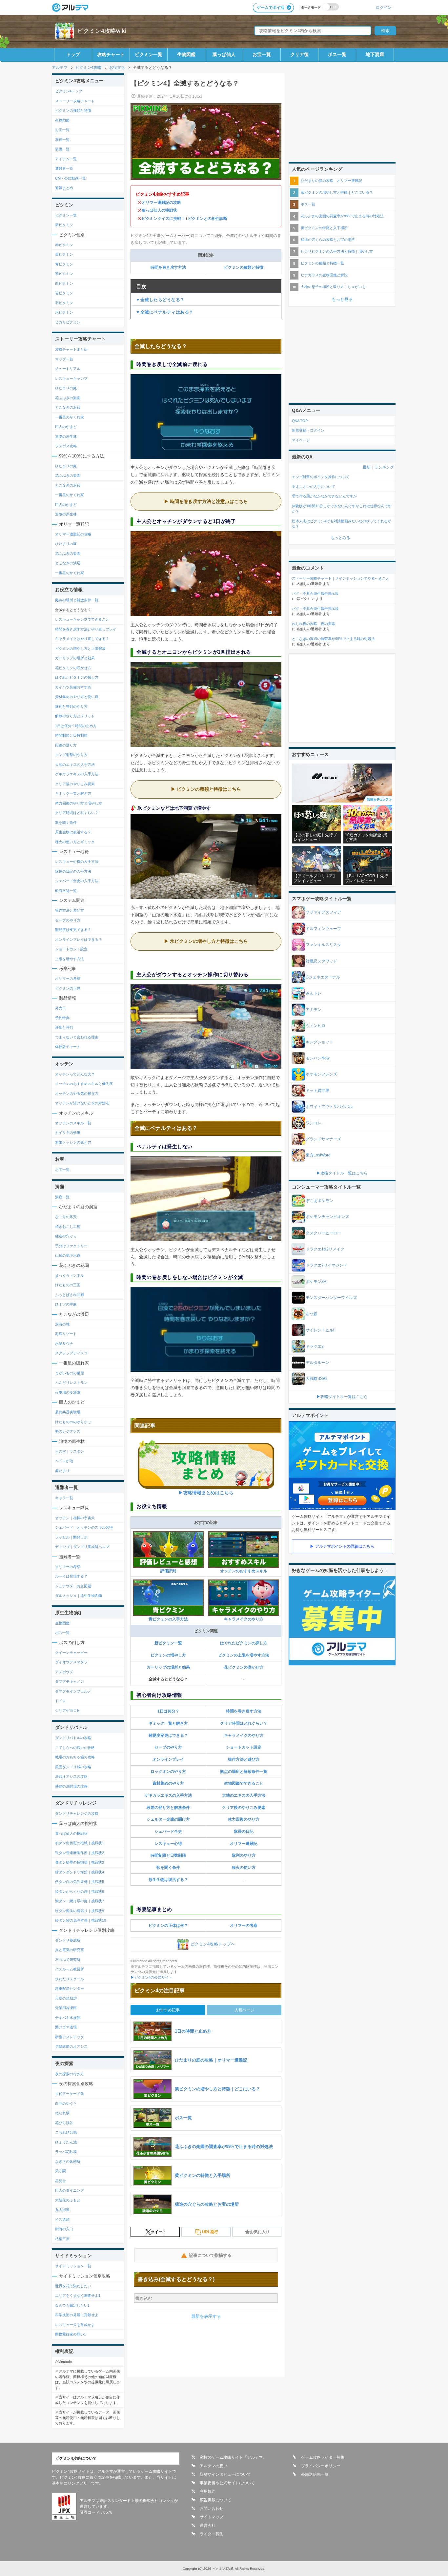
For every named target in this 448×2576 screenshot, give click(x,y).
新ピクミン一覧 (168, 1643)
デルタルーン (317, 1363)
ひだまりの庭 (66, 388)
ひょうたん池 (66, 2142)
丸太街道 (62, 2210)
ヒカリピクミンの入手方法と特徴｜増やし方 (337, 251)
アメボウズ (64, 1672)
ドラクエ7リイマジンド (326, 1265)
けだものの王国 (68, 1285)
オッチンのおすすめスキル (244, 1571)
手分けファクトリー (71, 1246)
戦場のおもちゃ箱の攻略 (75, 1757)
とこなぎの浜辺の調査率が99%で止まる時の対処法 (333, 639)
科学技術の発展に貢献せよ (77, 2315)
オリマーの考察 (244, 1926)
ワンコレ (314, 1123)
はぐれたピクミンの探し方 (244, 1643)
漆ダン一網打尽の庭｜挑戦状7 (80, 1901)
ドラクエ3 (315, 1346)
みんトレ (314, 993)
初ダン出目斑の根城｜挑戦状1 (80, 1843)
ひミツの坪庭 (66, 1304)
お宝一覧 (262, 54)
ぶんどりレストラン (71, 1383)
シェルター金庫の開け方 (168, 1819)
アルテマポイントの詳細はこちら (345, 1546)
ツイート (158, 2232)
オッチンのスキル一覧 (73, 1123)
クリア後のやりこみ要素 (244, 1808)
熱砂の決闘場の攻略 (71, 1786)
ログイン (384, 7)
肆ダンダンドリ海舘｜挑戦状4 (80, 1872)
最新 (367, 467)
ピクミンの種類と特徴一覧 (322, 263)
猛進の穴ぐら (66, 1236)
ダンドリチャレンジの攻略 (77, 1813)
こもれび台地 (66, 2132)
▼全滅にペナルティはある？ (165, 312)
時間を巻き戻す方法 (168, 267)
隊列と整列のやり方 (71, 707)
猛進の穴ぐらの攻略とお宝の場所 (328, 240)
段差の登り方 (66, 745)
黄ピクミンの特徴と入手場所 (324, 228)
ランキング (384, 467)
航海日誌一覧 (66, 891)
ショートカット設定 (244, 1747)
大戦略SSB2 (317, 1379)
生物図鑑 (186, 54)
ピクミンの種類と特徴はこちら (209, 789)
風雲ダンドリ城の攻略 (73, 1767)
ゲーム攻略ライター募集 (323, 2457)
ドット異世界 (317, 1091)
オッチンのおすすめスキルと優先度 (84, 1084)
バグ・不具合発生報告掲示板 (315, 593)
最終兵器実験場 (68, 1412)
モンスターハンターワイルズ (331, 1298)
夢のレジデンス (68, 1431)
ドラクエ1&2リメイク (325, 1249)
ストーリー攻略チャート (75, 101)
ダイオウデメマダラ (71, 1662)
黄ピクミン (64, 254)
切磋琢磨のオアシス (71, 2046)
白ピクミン (64, 283)
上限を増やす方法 (70, 959)
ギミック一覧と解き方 (168, 1723)
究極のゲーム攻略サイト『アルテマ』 (233, 2457)
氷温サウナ (64, 1344)
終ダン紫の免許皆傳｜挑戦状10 (81, 1920)
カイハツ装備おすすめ (73, 687)
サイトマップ (212, 2517)
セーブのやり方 (168, 1747)
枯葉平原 (62, 2239)
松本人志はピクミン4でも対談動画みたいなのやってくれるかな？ (342, 524)
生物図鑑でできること (244, 1783)
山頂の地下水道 (68, 1255)
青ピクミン (64, 264)
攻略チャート (111, 54)
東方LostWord (318, 1155)
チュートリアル (68, 369)
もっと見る (342, 299)
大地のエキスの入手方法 (244, 1795)
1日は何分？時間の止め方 (76, 726)
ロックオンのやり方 (168, 1772)
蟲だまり (62, 1471)
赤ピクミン (64, 245)
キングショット (319, 1042)
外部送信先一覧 (315, 2474)
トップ (73, 54)
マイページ (301, 440)
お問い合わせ (212, 2508)
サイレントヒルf (320, 1330)
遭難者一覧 (64, 168)
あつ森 (312, 1314)
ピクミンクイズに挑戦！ (163, 219)
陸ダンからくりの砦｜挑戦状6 (80, 1891)
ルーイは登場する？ (71, 1576)
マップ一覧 (64, 359)
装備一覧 (62, 149)
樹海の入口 (64, 2229)
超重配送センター (70, 1988)
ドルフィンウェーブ (323, 929)
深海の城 (62, 1324)
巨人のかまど (66, 427)
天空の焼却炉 (66, 1998)
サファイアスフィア (323, 912)
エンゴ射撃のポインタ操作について (321, 477)
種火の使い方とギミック (75, 842)
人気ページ (244, 2010)
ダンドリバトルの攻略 (73, 1738)
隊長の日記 (244, 1831)
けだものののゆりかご (73, 1422)
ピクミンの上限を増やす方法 (244, 1655)
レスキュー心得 (168, 1844)
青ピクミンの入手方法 (168, 1619)
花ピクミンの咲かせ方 (244, 1667)
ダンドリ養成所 (68, 1940)
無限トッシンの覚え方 (73, 1142)
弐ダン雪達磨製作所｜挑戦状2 (80, 1853)
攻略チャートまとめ (71, 349)
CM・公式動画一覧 (71, 178)
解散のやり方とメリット (75, 716)
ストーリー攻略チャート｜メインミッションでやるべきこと (341, 578)
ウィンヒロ (316, 1026)
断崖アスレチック (70, 2037)
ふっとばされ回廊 (70, 1295)
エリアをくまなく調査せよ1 (78, 2295)
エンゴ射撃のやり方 (71, 755)
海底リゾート (66, 1334)
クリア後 (299, 54)
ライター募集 (212, 2534)
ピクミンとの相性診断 (208, 219)
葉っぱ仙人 (224, 54)
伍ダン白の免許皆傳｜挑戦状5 (80, 1882)
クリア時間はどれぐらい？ (244, 1723)
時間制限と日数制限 (168, 1855)
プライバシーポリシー (321, 2466)
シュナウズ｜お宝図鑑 (73, 1586)
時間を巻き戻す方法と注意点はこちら (209, 501)
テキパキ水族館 (68, 2018)
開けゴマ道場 (66, 2027)
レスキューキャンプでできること (82, 619)
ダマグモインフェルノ (73, 1691)
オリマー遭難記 (244, 1844)
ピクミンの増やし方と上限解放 (80, 649)
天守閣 (61, 2171)
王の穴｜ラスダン (70, 1451)
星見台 (61, 2181)
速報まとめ (64, 188)
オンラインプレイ (168, 1759)
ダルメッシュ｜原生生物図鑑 (79, 1596)
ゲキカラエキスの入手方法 (168, 1795)
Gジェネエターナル (323, 977)
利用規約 (208, 2491)
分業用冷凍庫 (66, 2008)
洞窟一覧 (62, 140)
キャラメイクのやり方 (244, 1619)
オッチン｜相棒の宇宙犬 (75, 1518)
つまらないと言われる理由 (77, 1037)
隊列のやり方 (244, 1855)
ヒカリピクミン (68, 322)
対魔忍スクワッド (321, 961)
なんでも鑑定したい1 (72, 2305)
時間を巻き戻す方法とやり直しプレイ (86, 629)
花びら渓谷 (64, 2123)
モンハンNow (318, 1058)
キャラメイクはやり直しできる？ (82, 639)
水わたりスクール (70, 1979)
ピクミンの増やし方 (168, 1655)
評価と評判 (64, 1027)
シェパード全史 (168, 1831)
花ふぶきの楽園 (68, 398)
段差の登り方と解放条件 (168, 1808)
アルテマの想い (214, 2466)
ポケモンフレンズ (321, 1074)
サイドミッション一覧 (73, 2266)
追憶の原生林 (66, 436)
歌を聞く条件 (168, 1868)
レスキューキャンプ (71, 378)
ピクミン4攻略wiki (102, 31)
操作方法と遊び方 (244, 1759)
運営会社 (208, 2526)
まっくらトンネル (70, 1275)
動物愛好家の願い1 (71, 2334)
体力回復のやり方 (244, 1819)
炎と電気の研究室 (70, 1950)
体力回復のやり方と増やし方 (79, 803)
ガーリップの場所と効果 (168, 1667)
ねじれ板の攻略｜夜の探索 (314, 624)
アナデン (314, 1010)
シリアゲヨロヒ (68, 1711)
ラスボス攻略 (66, 446)
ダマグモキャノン (70, 1681)
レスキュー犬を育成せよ (75, 2325)
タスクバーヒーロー (323, 1233)
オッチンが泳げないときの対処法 (82, 1103)
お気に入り (260, 2232)
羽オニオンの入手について (314, 487)
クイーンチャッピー (71, 1653)
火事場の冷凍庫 (68, 1392)
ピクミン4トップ (69, 91)
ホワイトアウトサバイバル (329, 1107)
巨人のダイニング (70, 2190)
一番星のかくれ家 (70, 417)
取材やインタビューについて (225, 2474)
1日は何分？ (168, 1711)
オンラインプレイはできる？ (79, 939)
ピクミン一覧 (149, 54)
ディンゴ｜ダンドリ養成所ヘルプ (82, 1547)
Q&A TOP (300, 421)
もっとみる (340, 538)
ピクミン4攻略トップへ (213, 1944)
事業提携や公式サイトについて (227, 2483)
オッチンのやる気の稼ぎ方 (77, 1094)
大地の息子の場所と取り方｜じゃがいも (333, 287)
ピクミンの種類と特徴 (244, 267)
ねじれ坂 (62, 2113)
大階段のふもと (68, 2200)
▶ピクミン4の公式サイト (151, 1977)
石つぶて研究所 (68, 1960)
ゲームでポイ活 (271, 8)
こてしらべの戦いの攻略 (75, 1748)
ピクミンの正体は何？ (168, 1926)
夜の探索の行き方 (70, 2074)
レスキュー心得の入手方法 (77, 862)
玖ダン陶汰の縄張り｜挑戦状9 (80, 1911)
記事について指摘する (210, 2255)
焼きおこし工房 (68, 1227)
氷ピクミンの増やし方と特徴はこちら (209, 941)
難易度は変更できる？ (73, 930)
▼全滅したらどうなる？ (160, 300)
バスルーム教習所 (70, 1969)
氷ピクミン (64, 312)
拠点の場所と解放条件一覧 (244, 1772)
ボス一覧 (337, 54)
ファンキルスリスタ (323, 945)
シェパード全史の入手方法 (77, 881)
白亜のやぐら (66, 2103)
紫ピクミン (64, 274)
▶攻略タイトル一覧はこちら (342, 1173)
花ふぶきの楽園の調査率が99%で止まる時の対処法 (342, 216)
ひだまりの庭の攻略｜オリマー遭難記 (331, 181)
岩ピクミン (64, 293)
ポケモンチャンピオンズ (327, 1217)
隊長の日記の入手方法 (73, 871)
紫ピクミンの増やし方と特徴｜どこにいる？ (337, 192)
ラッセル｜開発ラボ (71, 1537)
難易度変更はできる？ (168, 1735)
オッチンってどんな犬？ (75, 1074)
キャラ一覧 (64, 1498)
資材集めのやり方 (168, 1783)
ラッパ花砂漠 (66, 2152)
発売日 (61, 1008)
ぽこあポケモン (319, 1201)
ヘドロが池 (64, 1461)
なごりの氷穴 (66, 1217)
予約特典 (62, 1018)
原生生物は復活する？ (168, 1880)
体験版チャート (68, 1047)
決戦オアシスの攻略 (71, 1776)
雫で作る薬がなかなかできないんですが (324, 496)
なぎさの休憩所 (68, 2161)
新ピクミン (64, 225)
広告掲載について (215, 2500)
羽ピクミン (64, 303)
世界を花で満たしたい (73, 2286)
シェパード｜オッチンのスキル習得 (84, 1527)
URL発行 (210, 2232)
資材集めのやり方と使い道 (77, 697)
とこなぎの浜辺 (68, 407)
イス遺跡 (62, 2219)
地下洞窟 (375, 54)
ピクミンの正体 (68, 988)
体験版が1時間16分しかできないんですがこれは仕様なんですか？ (342, 509)
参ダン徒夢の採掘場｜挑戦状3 (80, 1862)
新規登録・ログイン (308, 430)
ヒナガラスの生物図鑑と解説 (324, 275)
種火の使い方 (244, 1868)
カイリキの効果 (68, 1133)
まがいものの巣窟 (70, 1373)
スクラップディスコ (71, 1353)
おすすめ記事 (168, 2010)
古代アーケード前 (70, 2094)
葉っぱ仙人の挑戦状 (159, 210)
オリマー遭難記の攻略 (161, 203)
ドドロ (61, 1701)
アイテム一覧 (66, 159)
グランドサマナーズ (323, 1139)
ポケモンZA (316, 1282)
